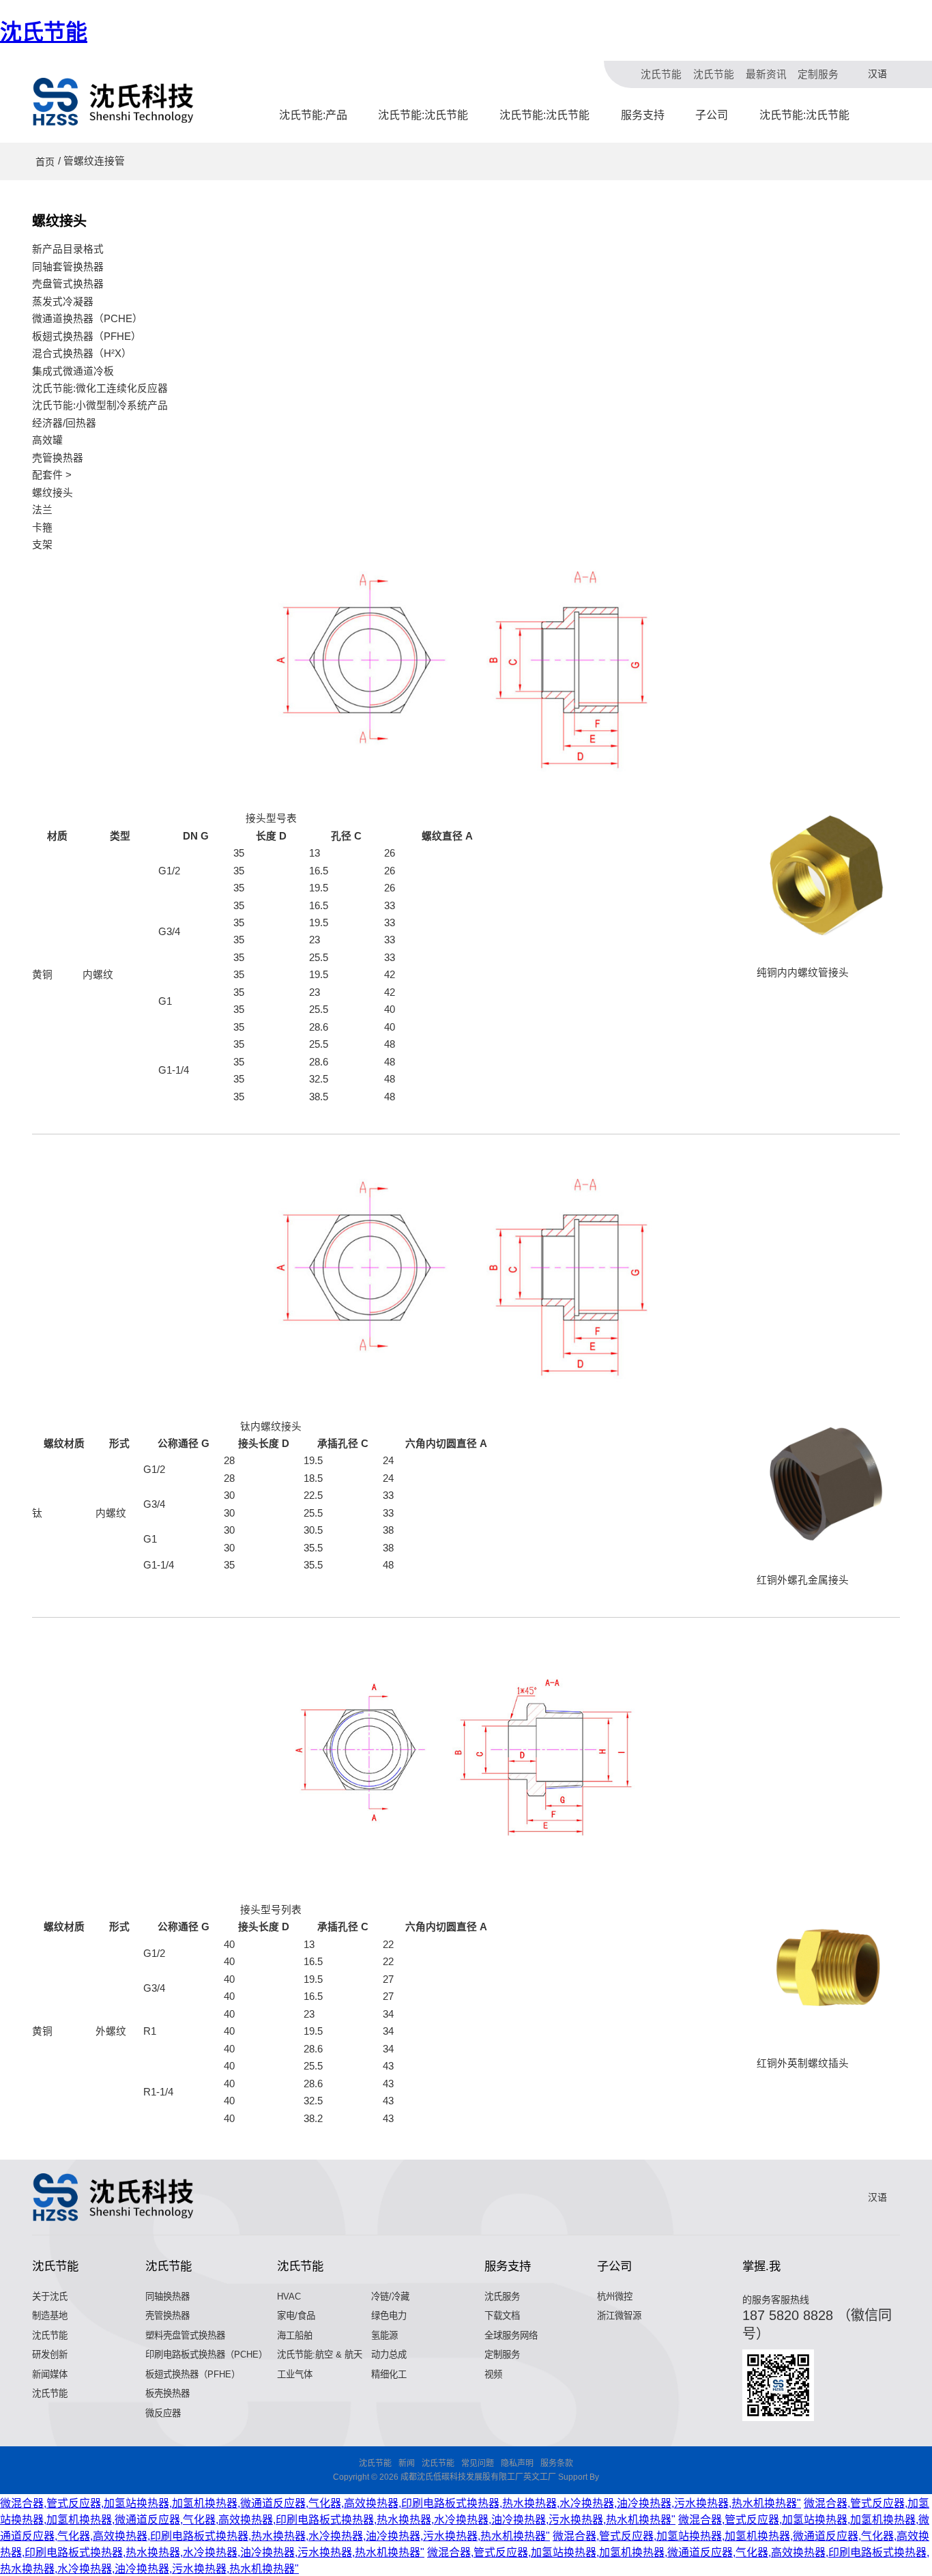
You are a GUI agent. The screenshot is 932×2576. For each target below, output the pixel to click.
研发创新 (50, 2355)
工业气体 (295, 2374)
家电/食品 (296, 2316)
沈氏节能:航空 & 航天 (320, 2355)
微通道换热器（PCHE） (87, 319)
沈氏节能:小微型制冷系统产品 (100, 405)
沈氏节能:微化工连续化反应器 (100, 388)
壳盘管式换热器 (68, 284)
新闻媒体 (50, 2374)
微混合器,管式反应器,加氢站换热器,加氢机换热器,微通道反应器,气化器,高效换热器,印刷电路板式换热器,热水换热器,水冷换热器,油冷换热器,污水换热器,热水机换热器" (401, 2503)
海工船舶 (295, 2335)
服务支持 (643, 115)
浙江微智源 (619, 2316)
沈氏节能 (44, 32)
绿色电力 (389, 2316)
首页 (45, 162)
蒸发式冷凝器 (63, 302)
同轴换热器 (168, 2296)
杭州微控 (615, 2296)
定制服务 (818, 74)
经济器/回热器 (64, 423)
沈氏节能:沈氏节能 (423, 115)
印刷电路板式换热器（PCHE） (206, 2355)
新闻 (407, 2463)
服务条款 (557, 2463)
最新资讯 (766, 74)
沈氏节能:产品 (313, 115)
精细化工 (389, 2374)
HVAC (289, 2296)
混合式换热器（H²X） (82, 354)
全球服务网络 (511, 2335)
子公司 (712, 115)
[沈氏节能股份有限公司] (114, 102)
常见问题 (478, 2463)
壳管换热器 (58, 458)
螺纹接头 (53, 493)
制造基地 (50, 2316)
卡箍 (42, 528)
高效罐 (47, 440)
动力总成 (389, 2355)
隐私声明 (517, 2463)
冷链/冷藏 (390, 2296)
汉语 (877, 74)
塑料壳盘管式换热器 (185, 2335)
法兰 (42, 510)
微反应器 (163, 2413)
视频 (493, 2374)
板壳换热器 (168, 2393)
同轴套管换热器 (68, 267)
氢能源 (384, 2335)
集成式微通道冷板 (73, 371)
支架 (42, 545)
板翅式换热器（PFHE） (87, 337)
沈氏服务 (502, 2296)
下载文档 (502, 2316)
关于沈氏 (50, 2296)
